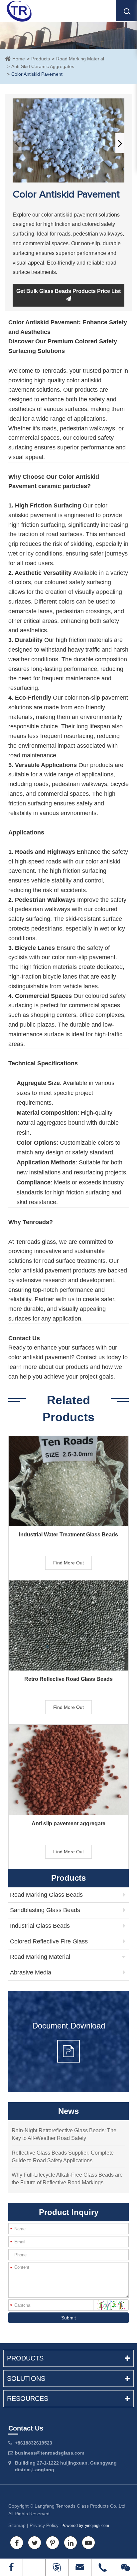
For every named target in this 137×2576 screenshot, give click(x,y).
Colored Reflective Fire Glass (49, 1941)
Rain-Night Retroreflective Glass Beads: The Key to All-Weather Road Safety (64, 2134)
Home (19, 59)
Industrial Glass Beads (40, 1926)
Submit (68, 2318)
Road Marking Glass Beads (46, 1895)
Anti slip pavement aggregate (68, 1823)
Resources (28, 2399)
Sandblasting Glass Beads (45, 1910)
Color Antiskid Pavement (37, 74)
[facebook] (11, 2567)
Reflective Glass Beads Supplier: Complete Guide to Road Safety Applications (63, 2157)
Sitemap (17, 2525)
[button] (120, 143)
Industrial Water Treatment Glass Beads (68, 1535)
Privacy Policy (44, 2525)
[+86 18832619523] (34, 2567)
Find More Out (68, 1563)
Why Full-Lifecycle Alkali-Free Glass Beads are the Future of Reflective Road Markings (67, 2179)
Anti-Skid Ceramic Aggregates (43, 66)
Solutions (26, 2378)
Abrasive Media (31, 1972)
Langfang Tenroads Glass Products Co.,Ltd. (81, 2506)
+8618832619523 (34, 2443)
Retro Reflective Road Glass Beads (68, 1679)
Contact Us (26, 2428)
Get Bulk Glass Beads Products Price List (68, 291)
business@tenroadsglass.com (50, 2453)
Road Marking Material (80, 59)
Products (41, 59)
